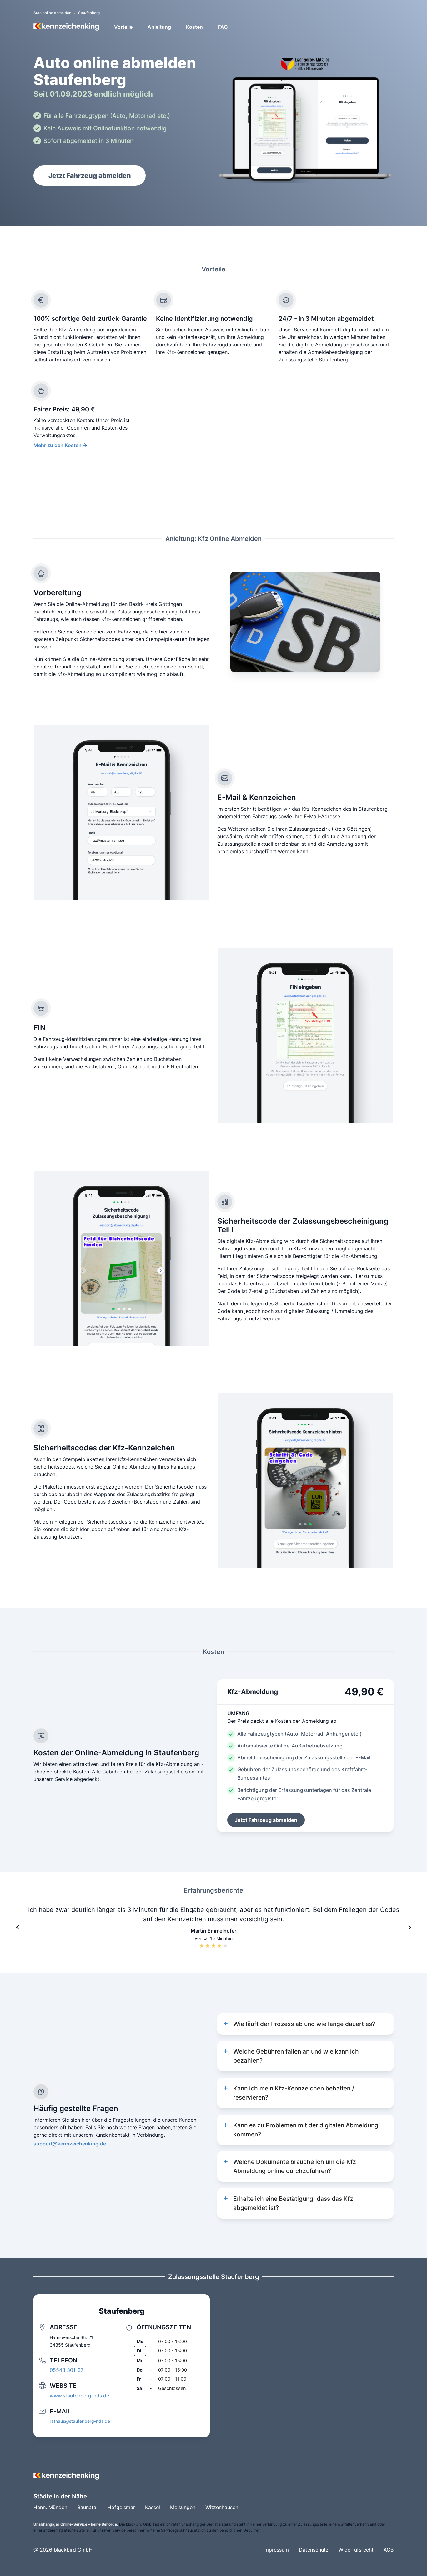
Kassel (153, 2507)
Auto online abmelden (52, 13)
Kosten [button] (194, 27)
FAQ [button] (223, 27)
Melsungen (183, 2507)
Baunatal (87, 2507)
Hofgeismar (121, 2507)
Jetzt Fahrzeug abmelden (90, 176)
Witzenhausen (222, 2507)
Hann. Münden (50, 2507)
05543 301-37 (67, 2370)
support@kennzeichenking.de (70, 2144)
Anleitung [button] (159, 27)
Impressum (276, 2550)
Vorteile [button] (123, 27)
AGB (389, 2550)
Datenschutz (314, 2550)
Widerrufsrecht (356, 2550)
